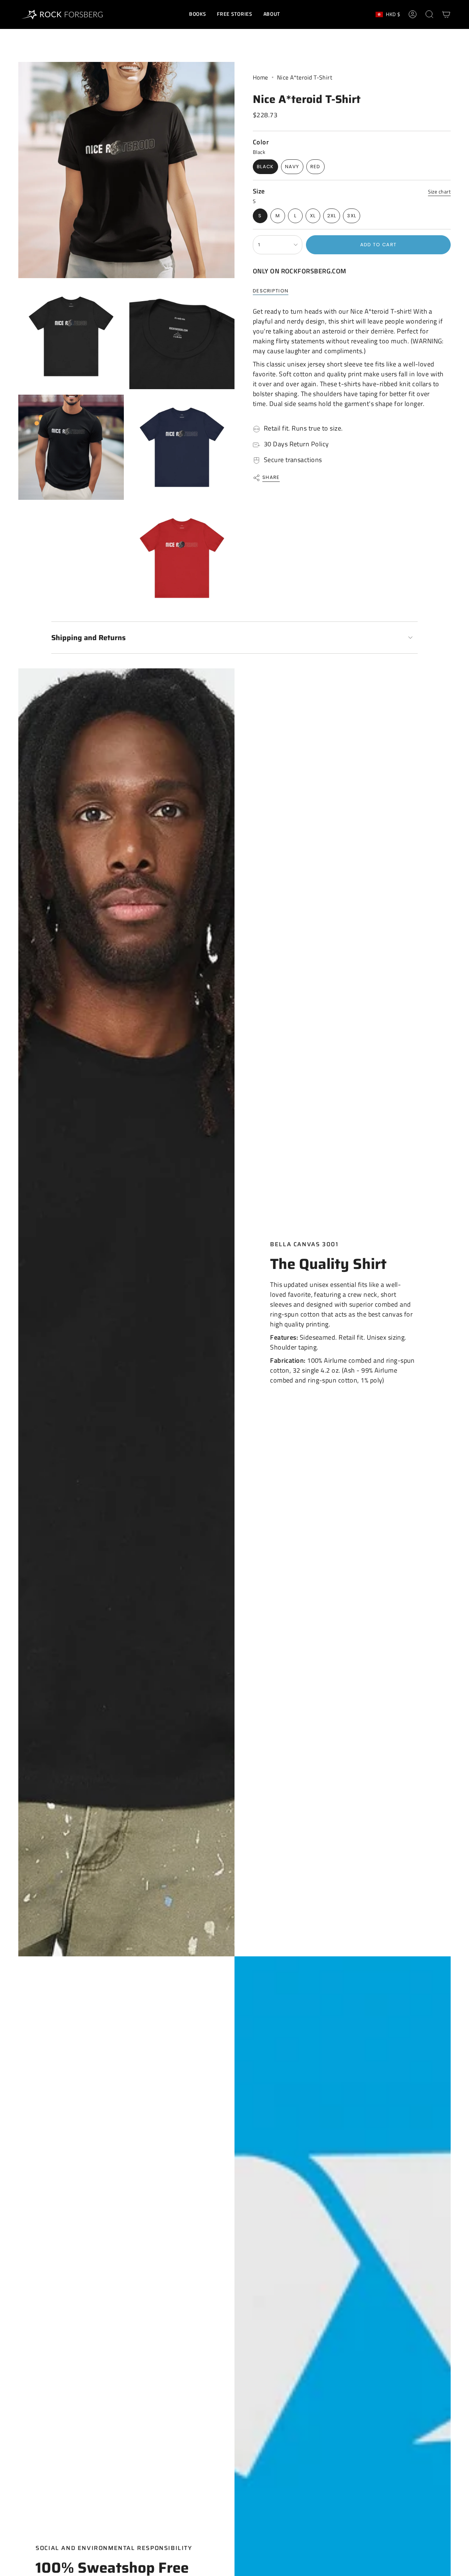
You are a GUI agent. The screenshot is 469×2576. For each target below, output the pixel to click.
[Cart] (446, 14)
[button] (197, 14)
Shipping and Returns (88, 638)
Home (261, 77)
